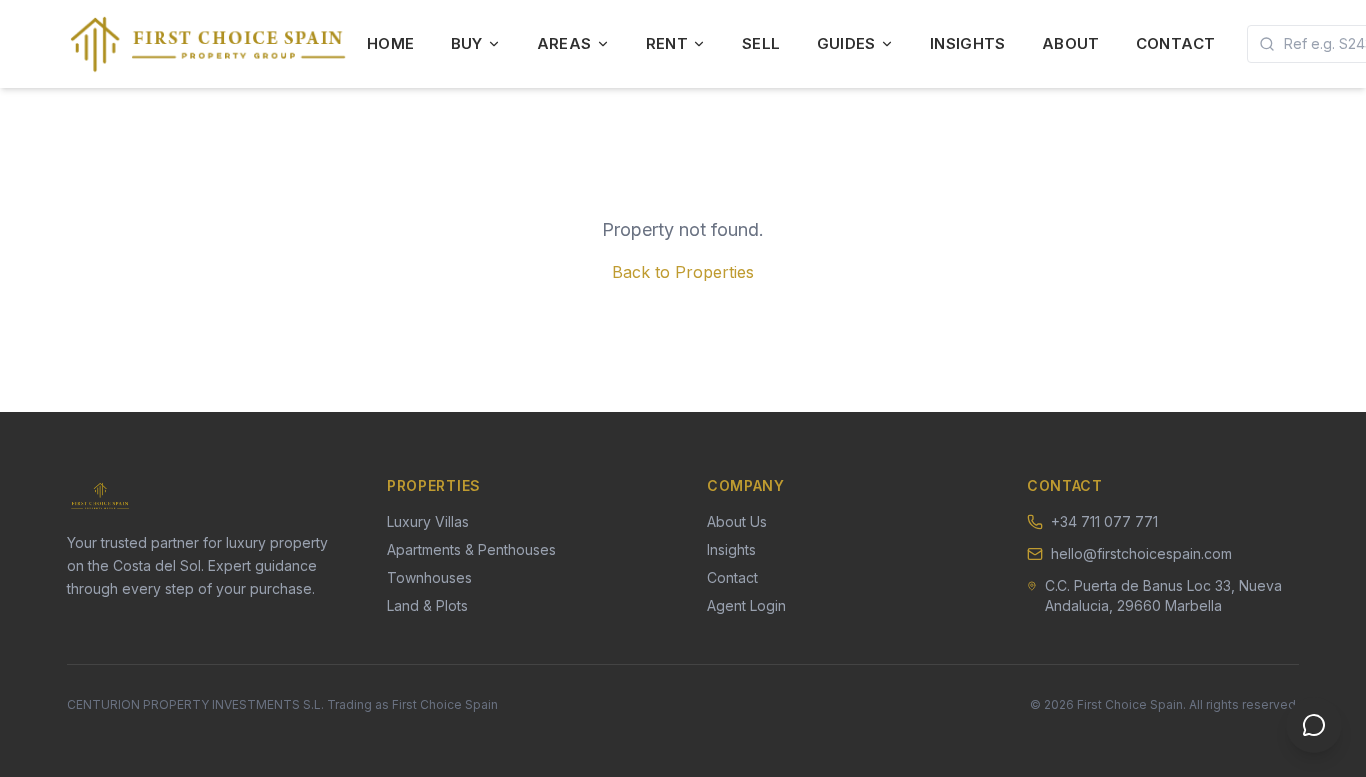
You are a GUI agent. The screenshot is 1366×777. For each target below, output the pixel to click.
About (1071, 43)
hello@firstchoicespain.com (1141, 553)
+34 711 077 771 (1104, 521)
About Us (737, 521)
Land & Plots (427, 605)
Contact (1176, 43)
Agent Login (746, 605)
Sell (761, 43)
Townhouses (429, 577)
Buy (467, 43)
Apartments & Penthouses (471, 549)
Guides (846, 43)
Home (391, 43)
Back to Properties (683, 272)
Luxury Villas (428, 521)
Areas (564, 43)
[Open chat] (1314, 725)
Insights (968, 43)
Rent (667, 43)
